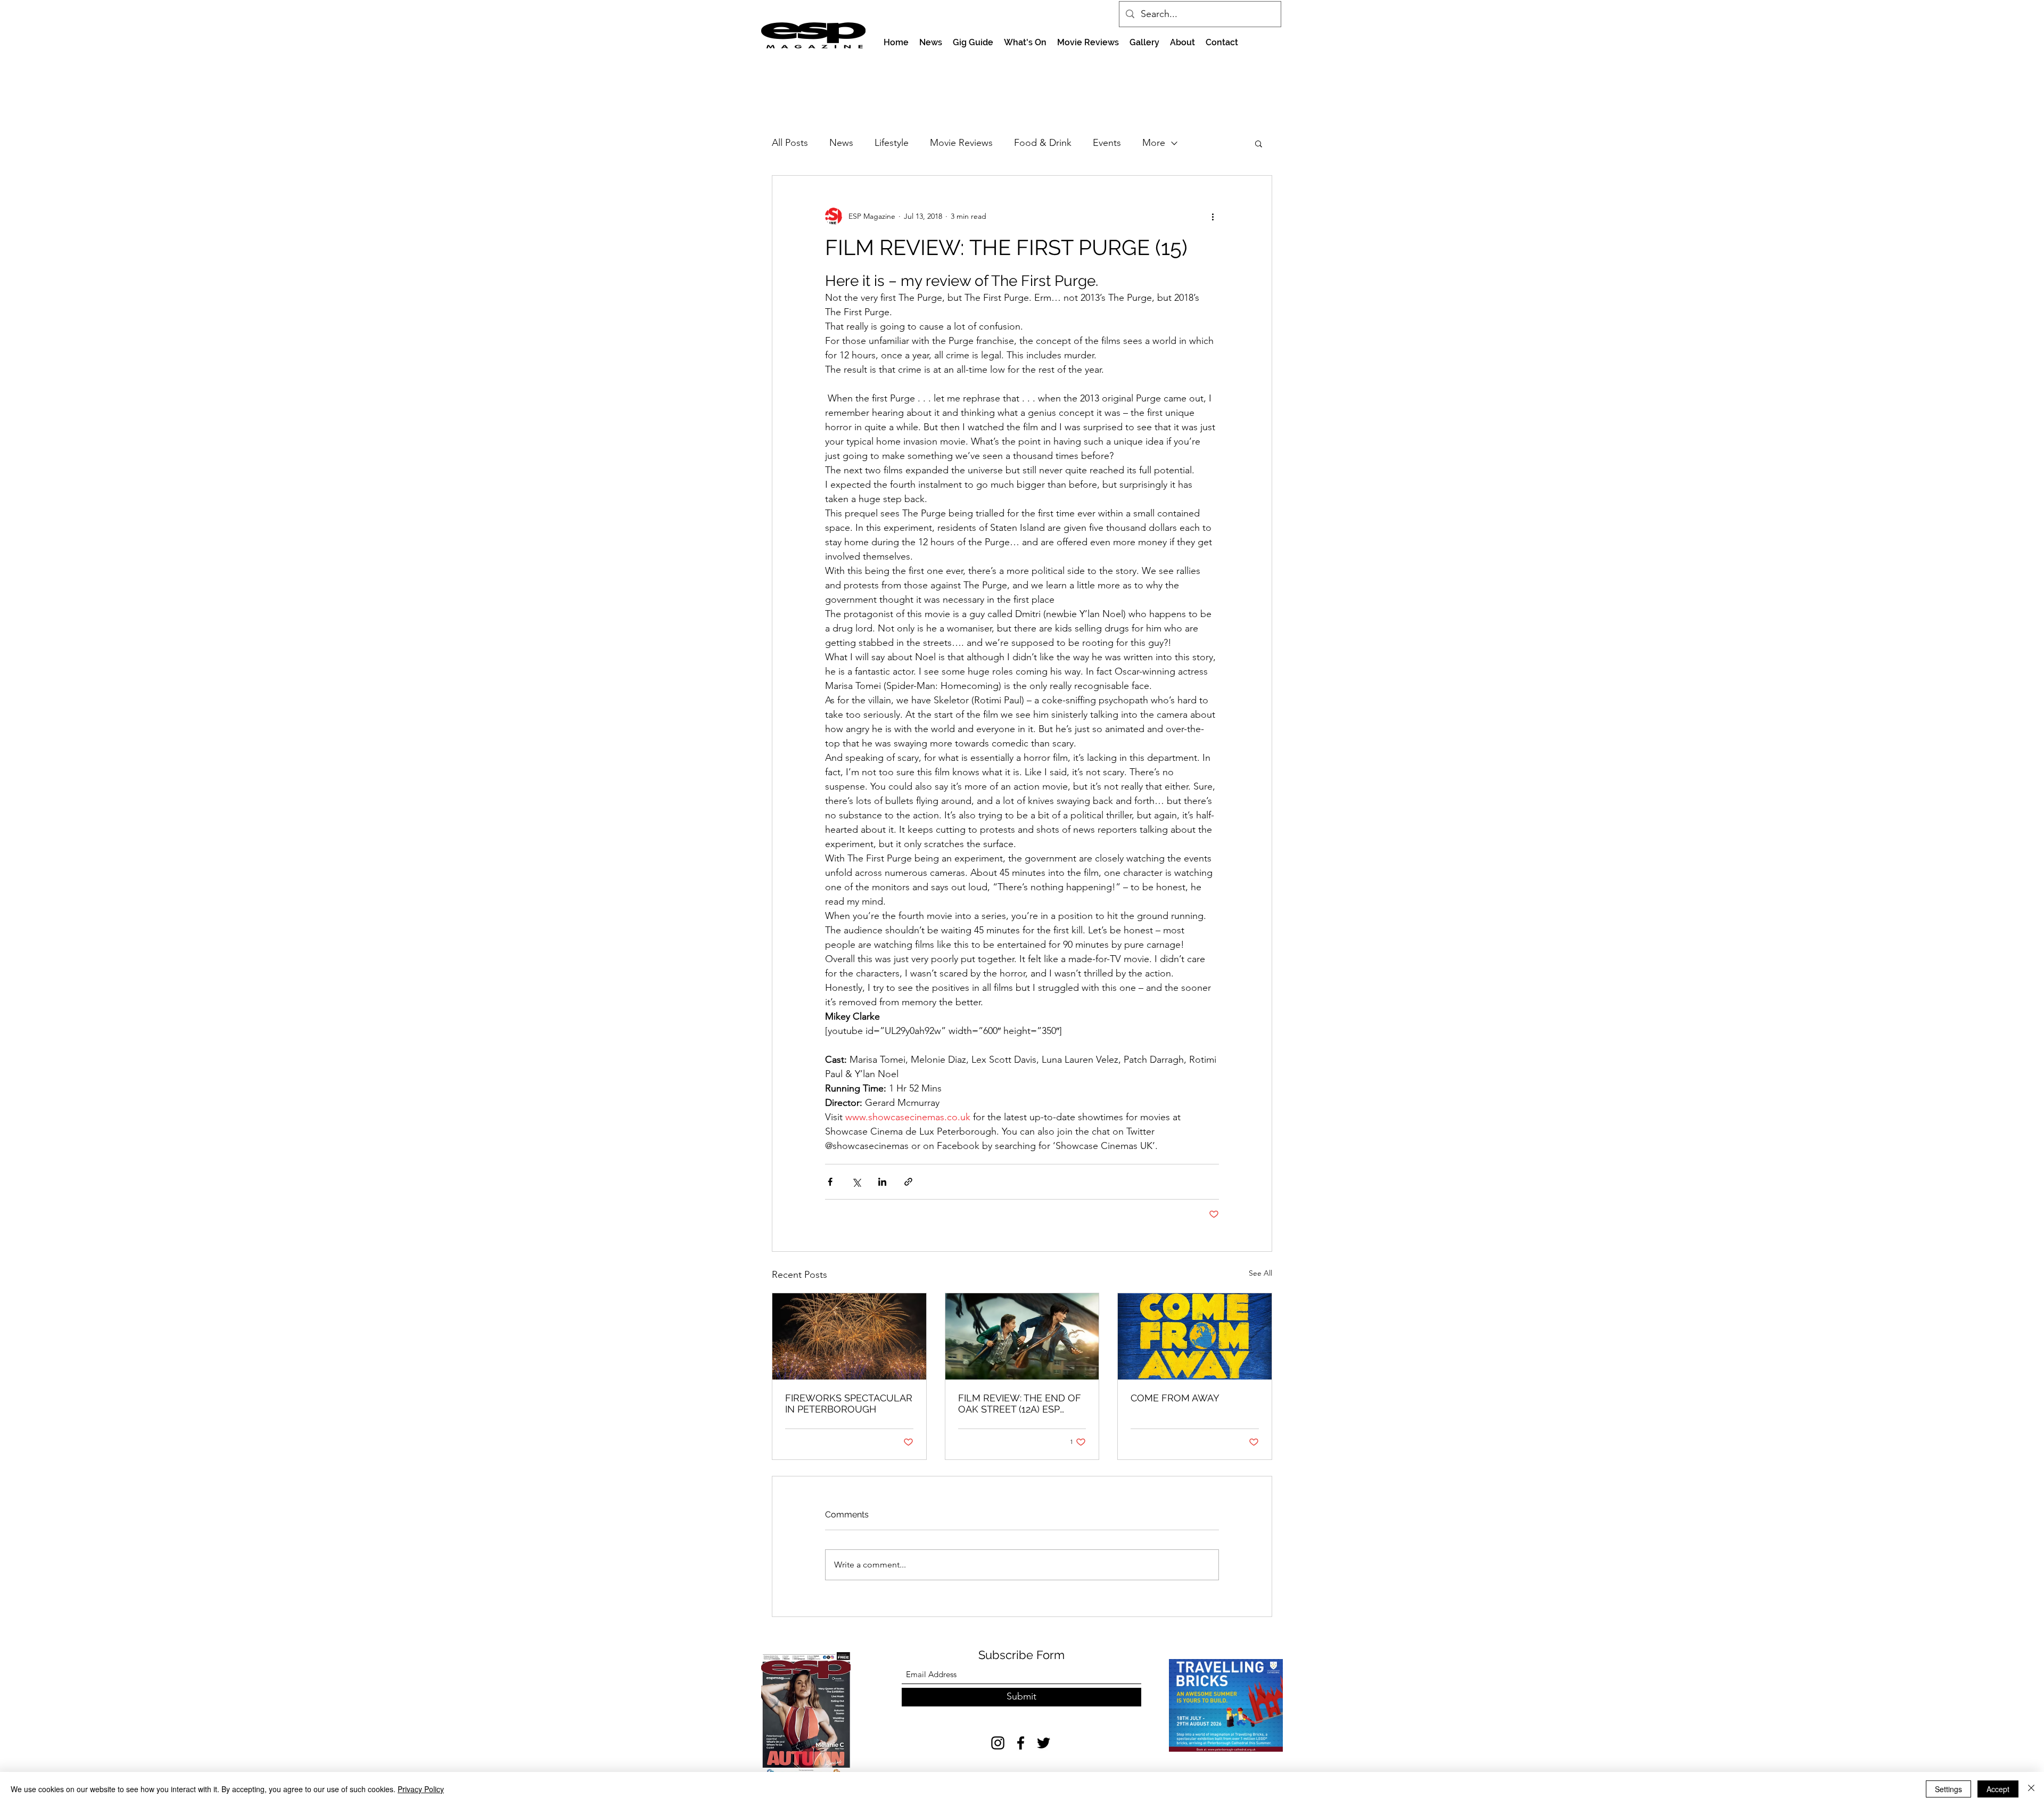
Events (1107, 143)
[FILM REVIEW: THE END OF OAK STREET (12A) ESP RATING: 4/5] (1022, 1336)
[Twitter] (1044, 1743)
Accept (1998, 1789)
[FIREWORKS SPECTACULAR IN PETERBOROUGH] (849, 1336)
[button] (1259, 143)
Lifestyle (892, 143)
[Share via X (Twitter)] (856, 1182)
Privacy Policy (421, 1789)
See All (1260, 1273)
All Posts (790, 143)
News (841, 143)
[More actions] (1213, 216)
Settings (1948, 1789)
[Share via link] (908, 1182)
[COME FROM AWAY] (1195, 1336)
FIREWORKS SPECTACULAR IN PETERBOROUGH (849, 1403)
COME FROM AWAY (1175, 1398)
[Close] (2031, 1789)
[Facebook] (1021, 1743)
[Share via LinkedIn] (882, 1182)
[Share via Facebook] (830, 1182)
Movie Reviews (961, 143)
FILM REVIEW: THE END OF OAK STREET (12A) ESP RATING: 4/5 (1020, 1403)
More (1154, 143)
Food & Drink (1043, 143)
